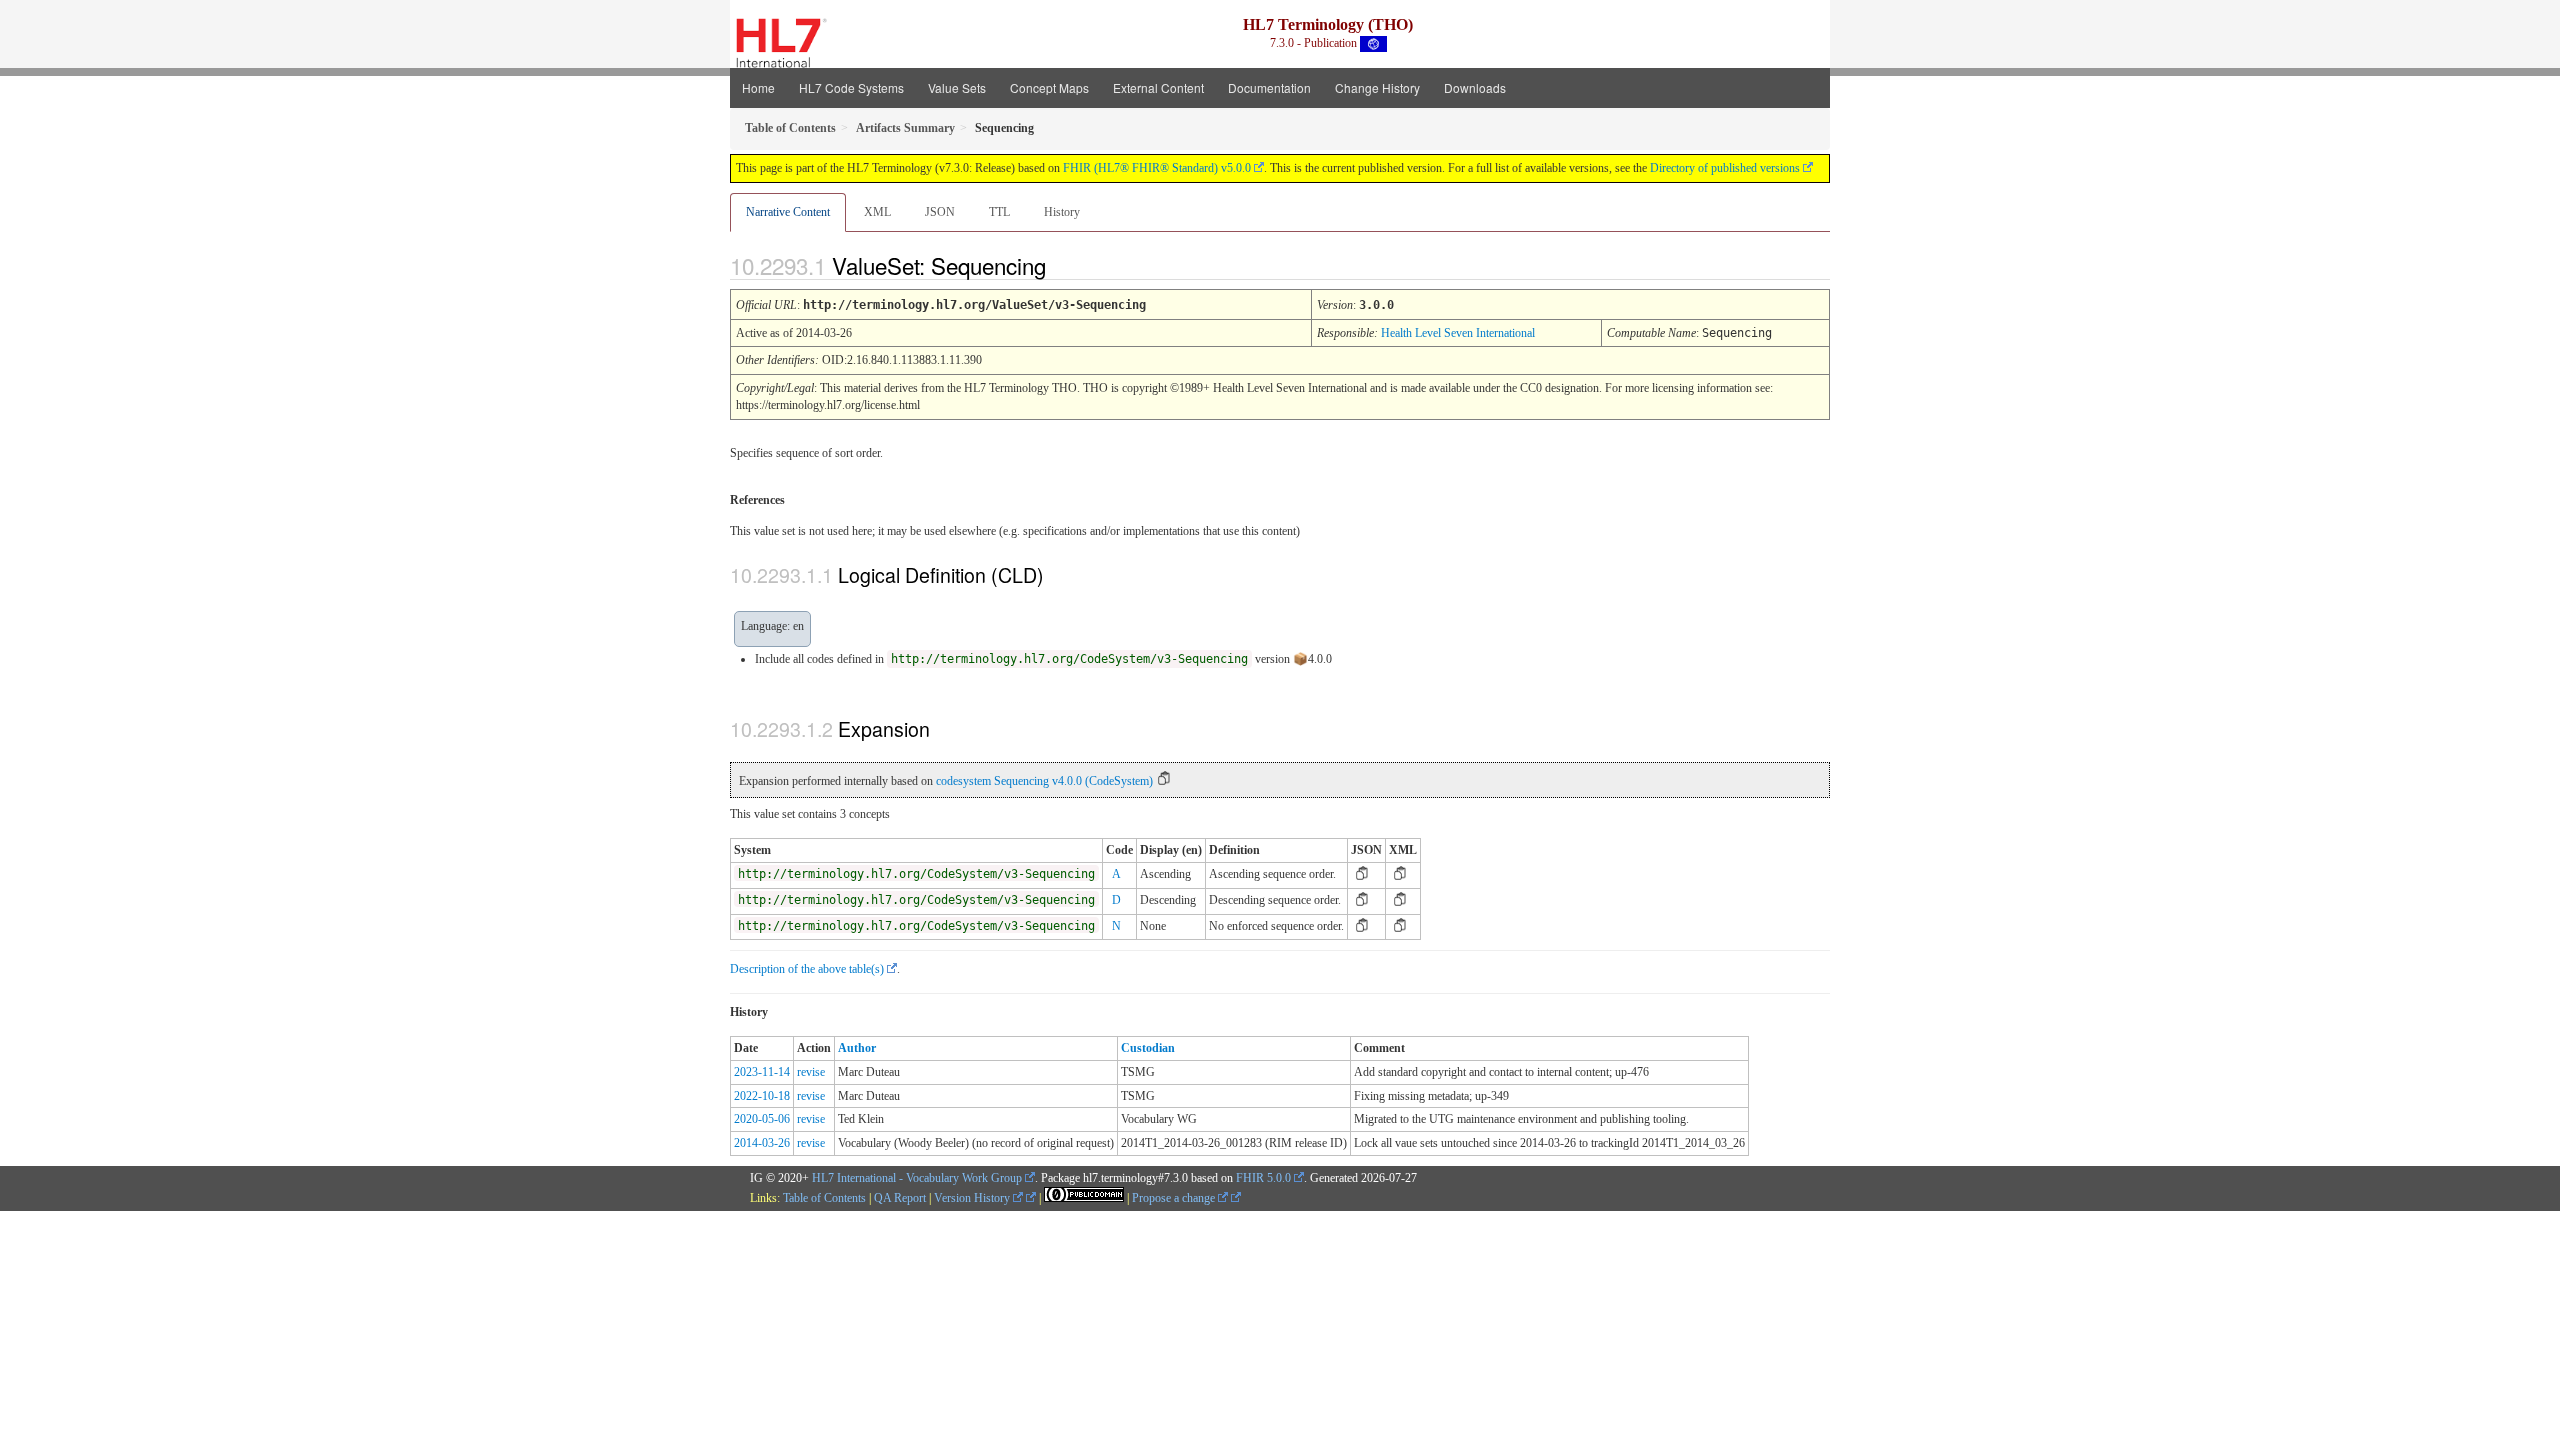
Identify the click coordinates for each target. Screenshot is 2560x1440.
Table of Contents (824, 1198)
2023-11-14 (762, 1072)
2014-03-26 (762, 1143)
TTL (999, 212)
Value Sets (957, 87)
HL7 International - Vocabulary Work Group (917, 1178)
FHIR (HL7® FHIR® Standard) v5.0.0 (1157, 168)
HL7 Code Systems (851, 87)
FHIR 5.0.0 (1263, 1178)
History (1062, 212)
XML (877, 212)
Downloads (1475, 87)
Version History (973, 1198)
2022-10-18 (762, 1096)
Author (857, 1048)
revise (811, 1072)
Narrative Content (788, 212)
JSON (940, 212)
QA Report (900, 1198)
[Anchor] (1063, 265)
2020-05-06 (762, 1119)
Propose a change (1175, 1198)
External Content (1158, 87)
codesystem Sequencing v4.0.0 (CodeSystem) (1044, 781)
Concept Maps (1049, 87)
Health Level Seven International (1458, 333)
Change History (1377, 87)
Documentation (1269, 87)
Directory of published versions (1725, 168)
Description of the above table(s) (807, 969)
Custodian (1148, 1048)
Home (758, 87)
